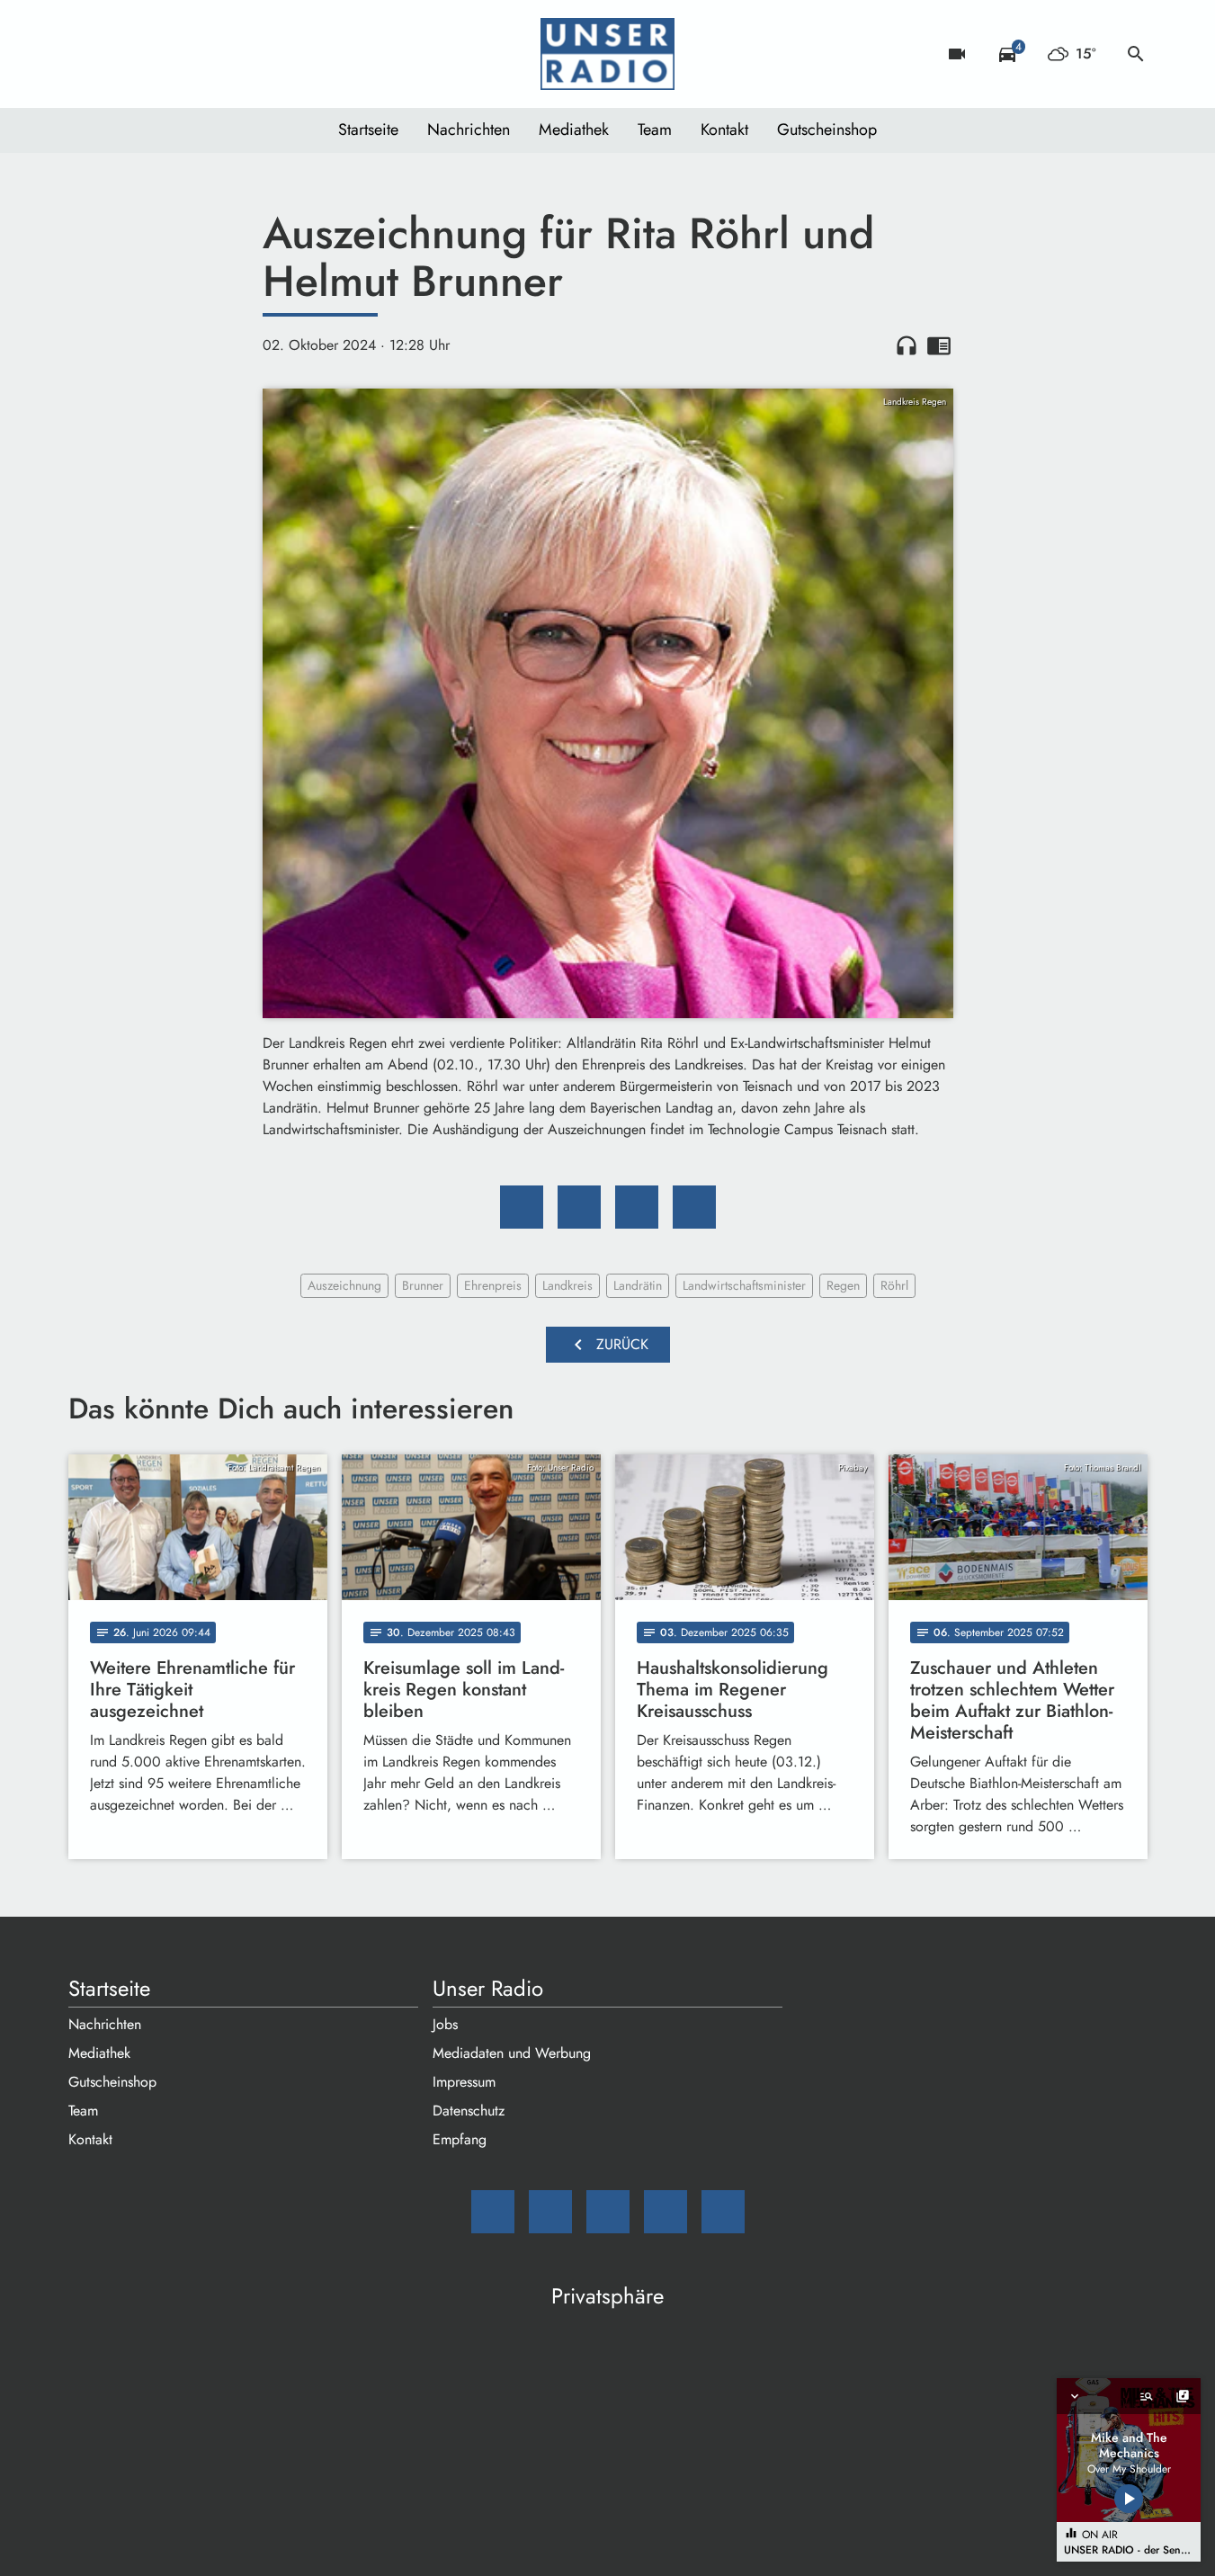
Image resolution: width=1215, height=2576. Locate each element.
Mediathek (574, 130)
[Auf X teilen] (579, 1207)
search (1136, 54)
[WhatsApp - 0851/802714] (230, 54)
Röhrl (894, 1285)
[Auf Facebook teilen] (522, 1207)
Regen (843, 1285)
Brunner (423, 1285)
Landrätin (638, 1285)
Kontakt (724, 130)
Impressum (464, 2082)
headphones (907, 345)
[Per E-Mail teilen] (694, 1207)
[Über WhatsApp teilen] (637, 1207)
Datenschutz (469, 2111)
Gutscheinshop (827, 130)
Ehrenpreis (493, 1285)
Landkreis (567, 1285)
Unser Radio (488, 1989)
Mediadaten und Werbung (512, 2053)
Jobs (445, 2024)
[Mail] (86, 54)
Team (655, 130)
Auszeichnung (344, 1285)
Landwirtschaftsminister (744, 1285)
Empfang (460, 2139)
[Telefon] (194, 54)
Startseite (368, 130)
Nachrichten (469, 130)
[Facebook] (122, 54)
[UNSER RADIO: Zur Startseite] (608, 54)
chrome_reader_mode (939, 345)
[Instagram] (158, 54)
